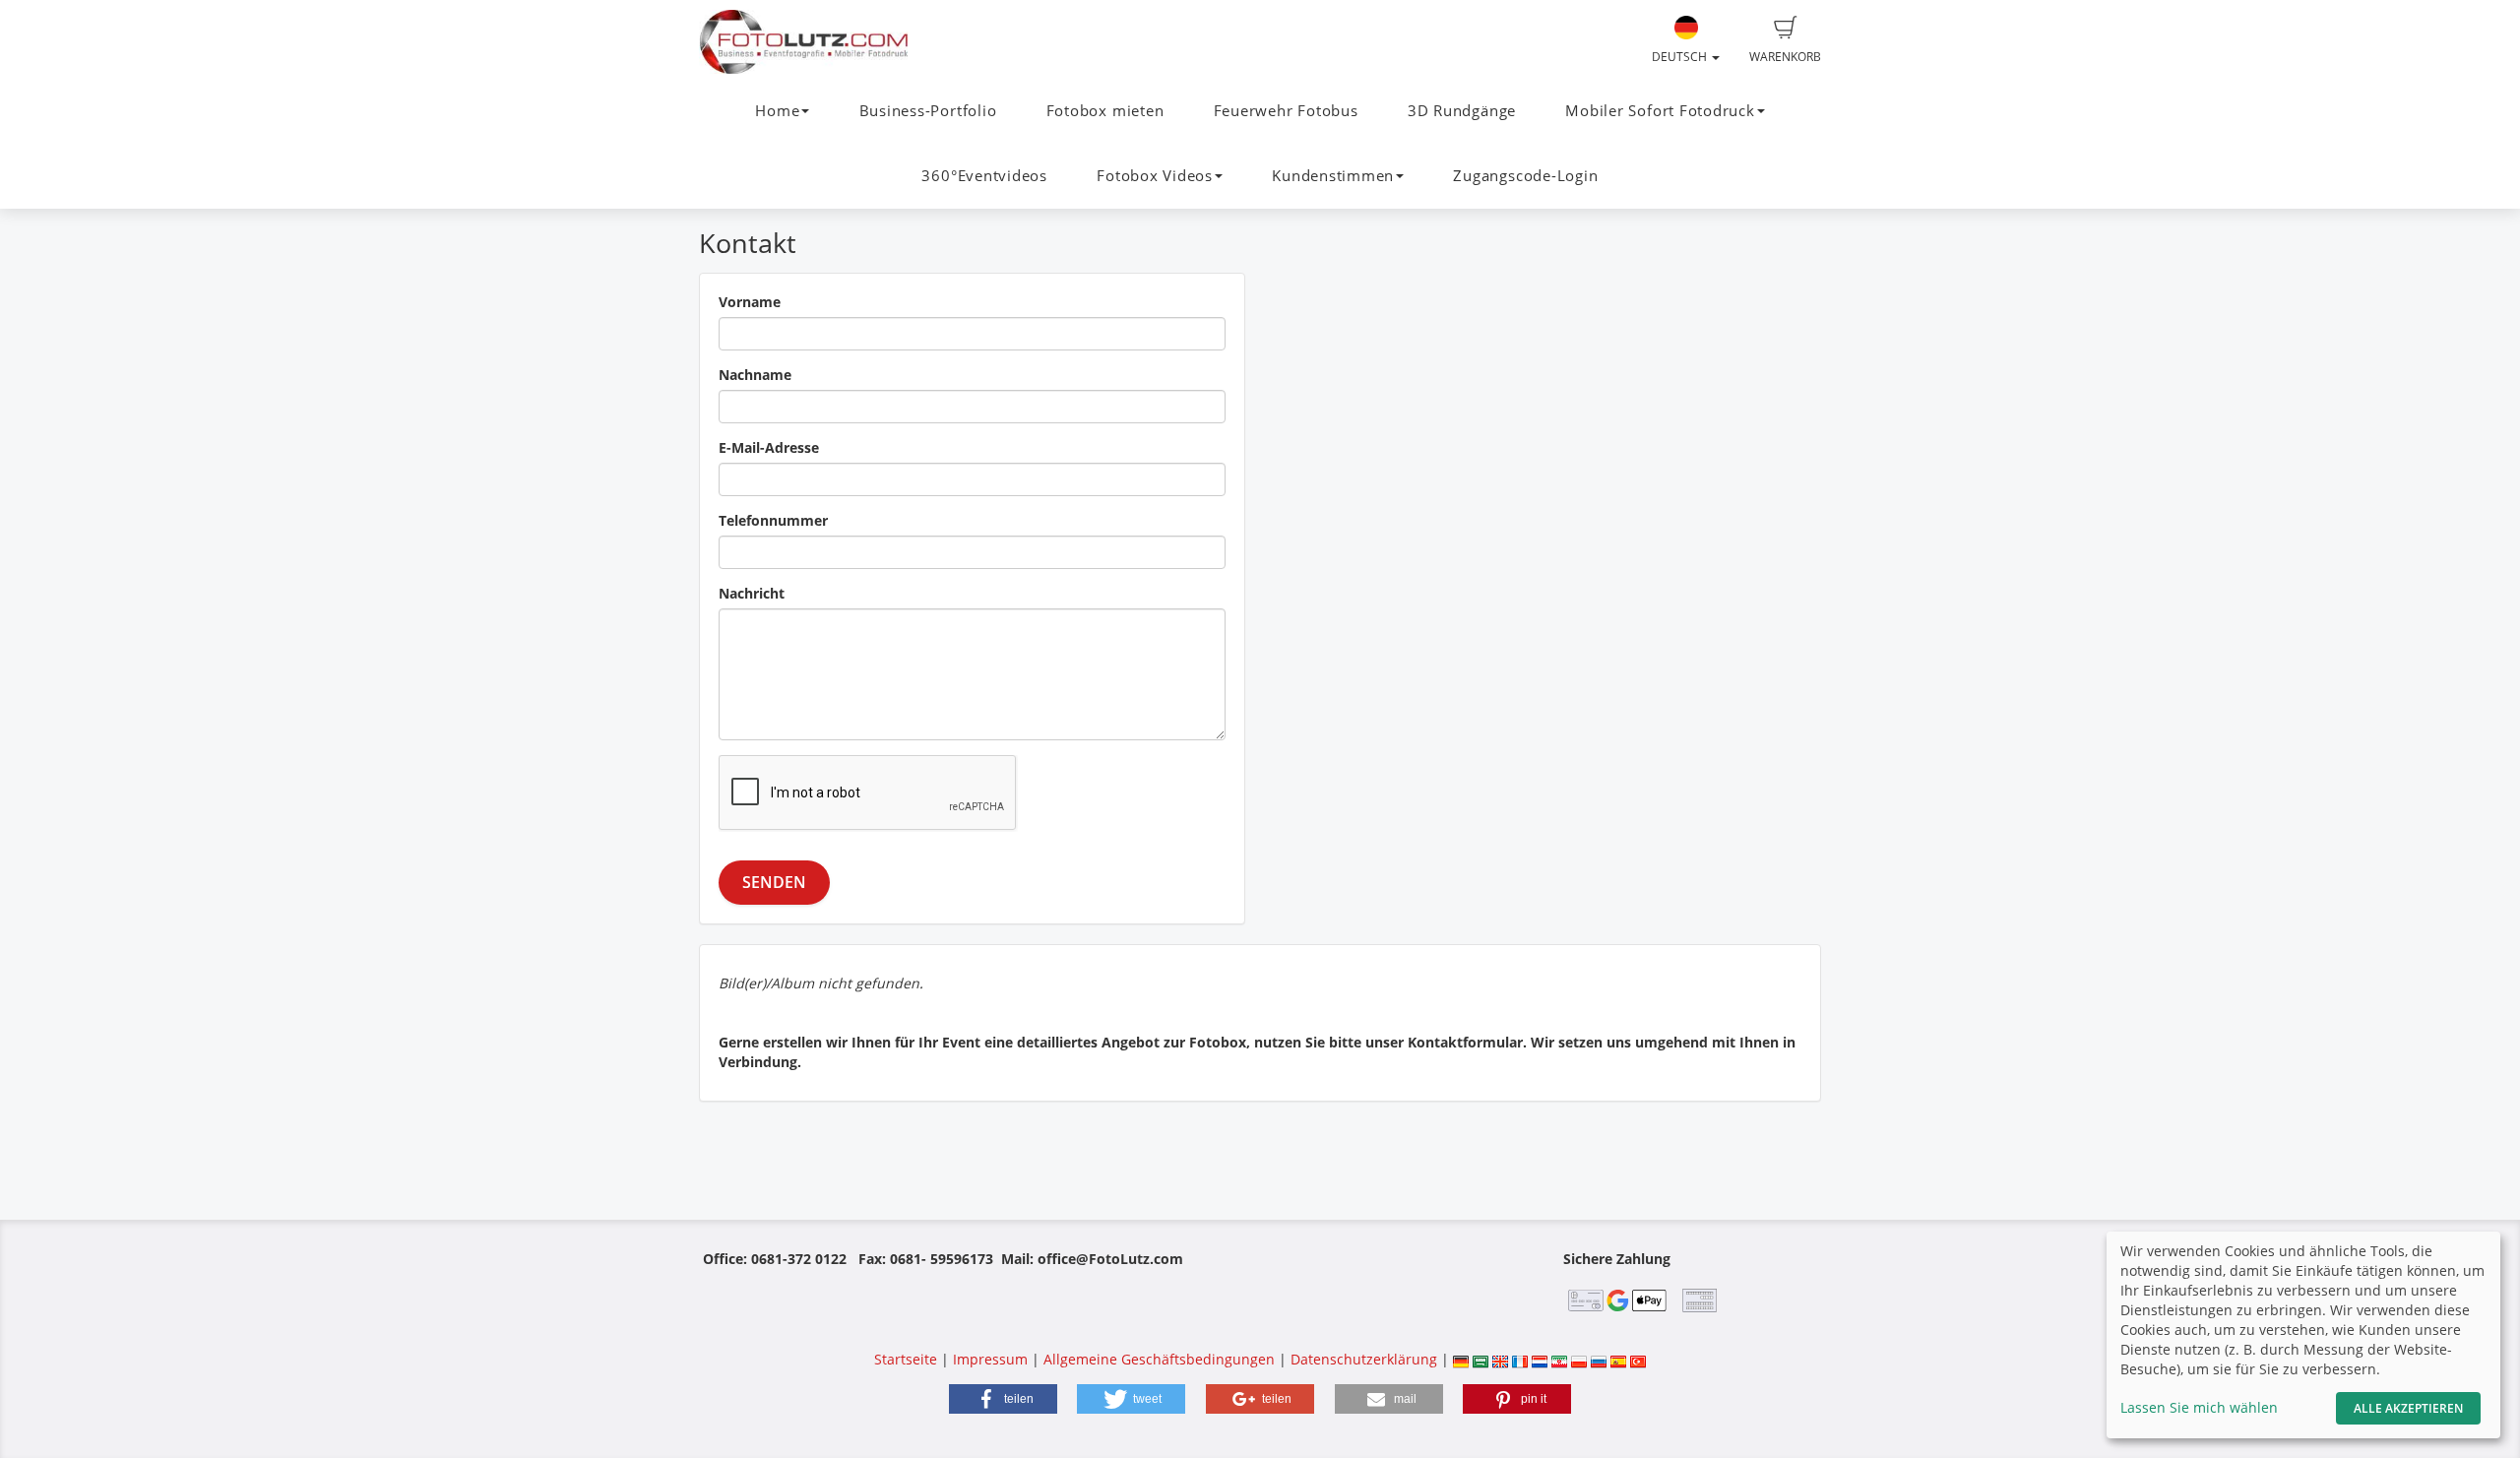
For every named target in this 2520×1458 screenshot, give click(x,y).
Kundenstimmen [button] (1333, 176)
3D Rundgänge (1462, 111)
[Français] (1520, 1359)
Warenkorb (1785, 57)
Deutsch (1681, 57)
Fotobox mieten (1105, 111)
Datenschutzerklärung (1364, 1359)
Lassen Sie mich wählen (2199, 1407)
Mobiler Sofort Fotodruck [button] (1660, 111)
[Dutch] (1540, 1359)
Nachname (755, 375)
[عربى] (1480, 1359)
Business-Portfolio (928, 111)
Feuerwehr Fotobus (1286, 111)
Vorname (750, 302)
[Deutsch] (1461, 1359)
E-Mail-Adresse (769, 447)
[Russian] (1599, 1359)
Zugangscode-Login (1525, 176)
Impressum (990, 1359)
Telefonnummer (773, 520)
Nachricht (752, 593)
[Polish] (1579, 1359)
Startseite (906, 1359)
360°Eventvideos (984, 176)
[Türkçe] (1638, 1359)
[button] (1003, 1399)
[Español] (1618, 1359)
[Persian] (1559, 1359)
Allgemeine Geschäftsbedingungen (1159, 1359)
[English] (1500, 1359)
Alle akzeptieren (2408, 1408)
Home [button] (777, 111)
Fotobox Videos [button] (1155, 176)
